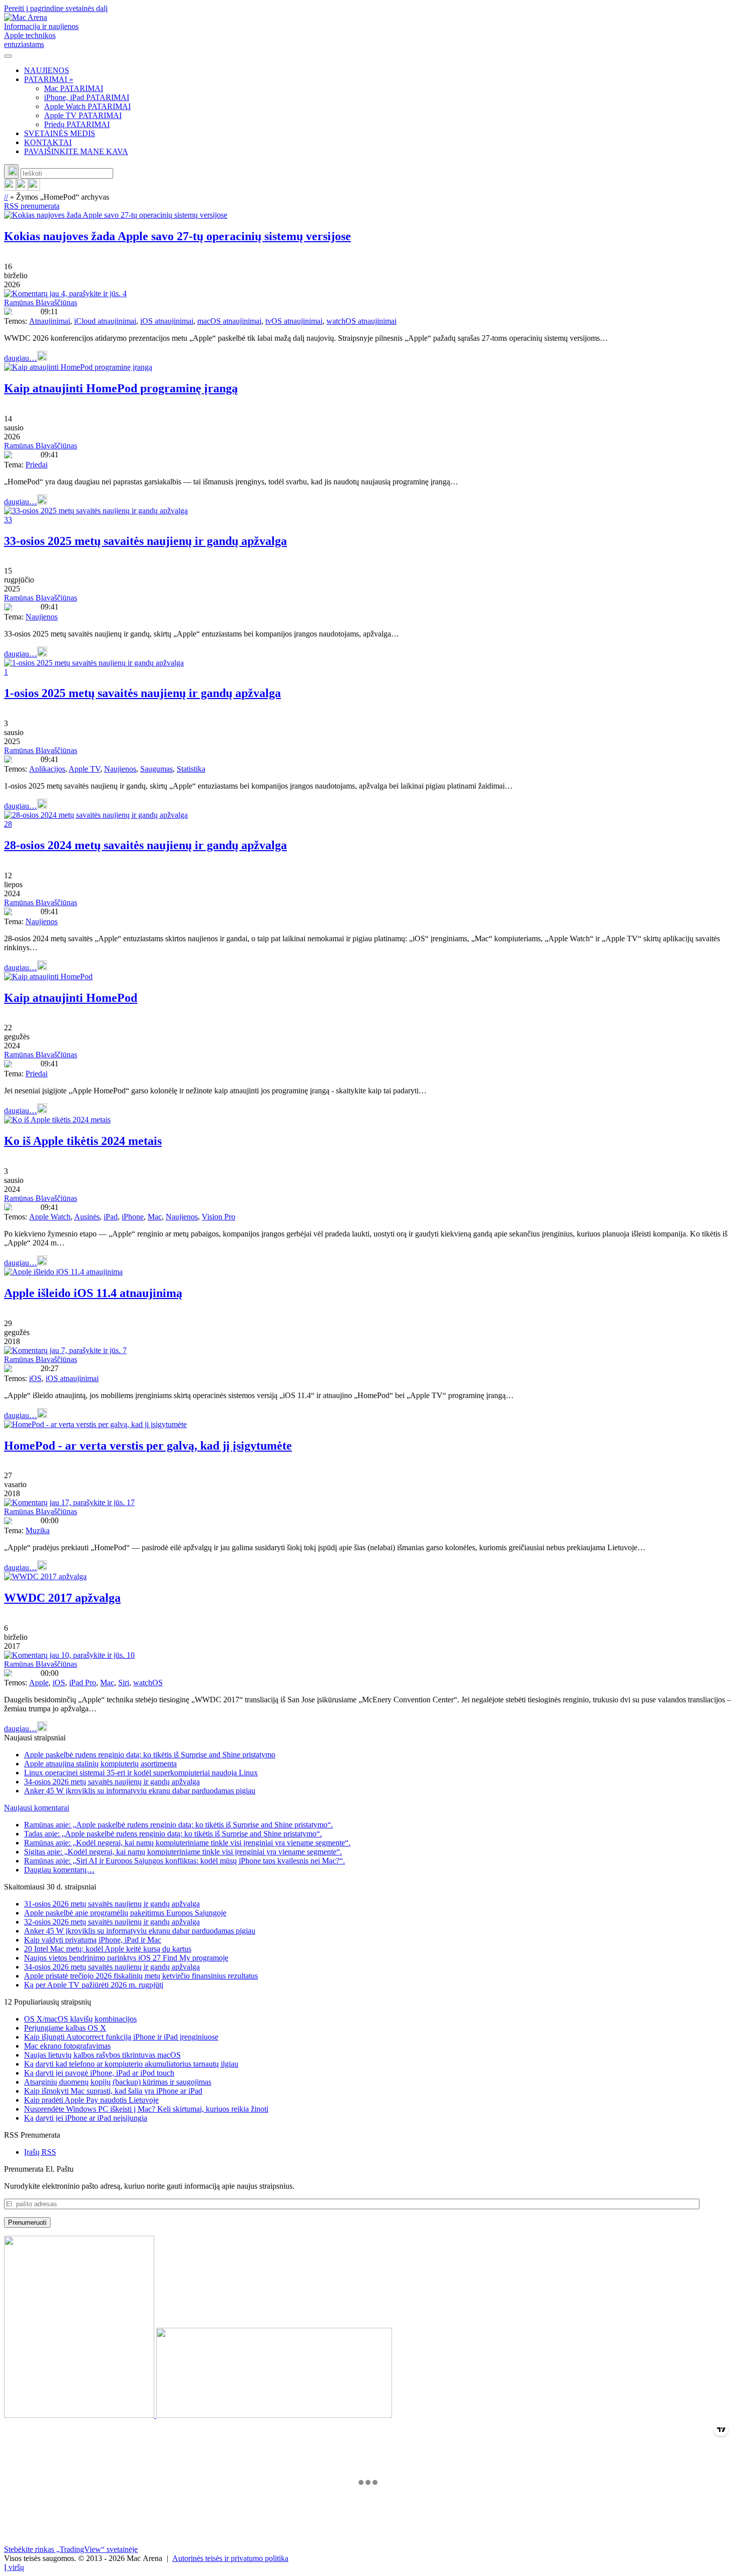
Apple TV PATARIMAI (83, 115)
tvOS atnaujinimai (294, 321)
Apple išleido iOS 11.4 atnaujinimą (93, 1293)
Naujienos (42, 617)
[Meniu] (8, 56)
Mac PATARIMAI (74, 88)
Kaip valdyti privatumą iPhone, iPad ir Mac (93, 1940)
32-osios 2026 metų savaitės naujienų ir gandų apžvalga (112, 1922)
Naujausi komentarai (37, 1808)
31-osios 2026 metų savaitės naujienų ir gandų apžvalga (112, 1904)
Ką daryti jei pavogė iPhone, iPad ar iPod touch (99, 2073)
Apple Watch (50, 1217)
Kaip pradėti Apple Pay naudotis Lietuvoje (91, 2100)
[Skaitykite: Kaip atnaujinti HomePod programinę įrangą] (78, 367)
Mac (155, 1217)
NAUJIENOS (47, 70)
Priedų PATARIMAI (77, 124)
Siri (124, 1683)
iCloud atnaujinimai (105, 321)
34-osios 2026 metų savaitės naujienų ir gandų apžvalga (112, 1782)
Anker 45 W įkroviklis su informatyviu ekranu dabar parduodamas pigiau (140, 1791)
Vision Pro (219, 1217)
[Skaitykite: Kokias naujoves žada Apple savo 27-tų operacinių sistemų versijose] (116, 215)
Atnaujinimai (50, 321)
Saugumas (156, 769)
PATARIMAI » (49, 79)
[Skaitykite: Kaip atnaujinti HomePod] (48, 977)
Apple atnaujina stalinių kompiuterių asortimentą (100, 1764)
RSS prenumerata (32, 206)
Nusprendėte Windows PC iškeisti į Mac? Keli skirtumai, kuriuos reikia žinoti (146, 2109)
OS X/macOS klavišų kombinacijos (80, 2019)
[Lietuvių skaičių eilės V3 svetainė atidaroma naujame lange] (368, 2328)
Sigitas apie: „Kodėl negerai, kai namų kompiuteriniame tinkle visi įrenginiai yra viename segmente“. (183, 1852)
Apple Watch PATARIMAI (87, 106)
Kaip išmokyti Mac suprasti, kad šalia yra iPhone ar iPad (113, 2091)
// (6, 197)
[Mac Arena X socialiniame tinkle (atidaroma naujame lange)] (34, 188)
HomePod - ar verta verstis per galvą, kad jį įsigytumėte (148, 1446)
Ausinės (87, 1217)
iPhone (133, 1217)
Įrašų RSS (40, 2152)
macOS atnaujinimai (229, 321)
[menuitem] (378, 71)
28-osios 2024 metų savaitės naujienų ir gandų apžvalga (145, 845)
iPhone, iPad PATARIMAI (87, 97)
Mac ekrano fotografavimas (67, 2046)
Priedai (37, 465)
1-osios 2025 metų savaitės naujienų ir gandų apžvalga (142, 693)
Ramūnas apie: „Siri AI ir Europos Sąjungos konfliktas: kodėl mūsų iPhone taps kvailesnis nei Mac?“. (185, 1861)
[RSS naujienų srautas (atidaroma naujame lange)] (10, 188)
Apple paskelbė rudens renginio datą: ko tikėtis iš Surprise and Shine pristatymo (150, 1755)
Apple (39, 1683)
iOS (35, 1378)
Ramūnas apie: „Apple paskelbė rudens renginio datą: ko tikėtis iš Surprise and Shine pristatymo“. (178, 1825)
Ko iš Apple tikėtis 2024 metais (83, 1141)
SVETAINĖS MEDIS (60, 133)
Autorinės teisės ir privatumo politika (230, 2558)
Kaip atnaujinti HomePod (71, 998)
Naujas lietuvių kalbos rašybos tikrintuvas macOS (102, 2055)
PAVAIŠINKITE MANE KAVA (76, 151)
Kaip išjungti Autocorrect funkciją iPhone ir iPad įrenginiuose (121, 2037)
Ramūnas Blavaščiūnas (41, 302)
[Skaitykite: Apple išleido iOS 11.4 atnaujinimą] (63, 1272)
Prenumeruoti (27, 2222)
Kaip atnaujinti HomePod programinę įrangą (121, 388)
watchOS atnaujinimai (361, 321)
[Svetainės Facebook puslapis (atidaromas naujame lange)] (22, 188)
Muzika (38, 1530)
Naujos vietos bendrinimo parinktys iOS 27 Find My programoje (126, 1958)
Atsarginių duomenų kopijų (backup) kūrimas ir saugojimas (118, 2082)
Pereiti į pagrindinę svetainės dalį (56, 8)
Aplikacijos (47, 769)
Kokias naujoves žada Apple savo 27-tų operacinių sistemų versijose (177, 236)
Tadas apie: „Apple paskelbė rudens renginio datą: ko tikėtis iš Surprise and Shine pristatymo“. (173, 1834)
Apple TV (84, 769)
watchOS (148, 1683)
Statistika (191, 769)
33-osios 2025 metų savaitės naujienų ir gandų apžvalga (145, 541)
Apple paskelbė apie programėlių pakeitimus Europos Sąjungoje (125, 1913)
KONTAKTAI (48, 142)
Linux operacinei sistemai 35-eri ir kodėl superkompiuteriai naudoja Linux (141, 1773)
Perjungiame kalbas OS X (65, 2028)
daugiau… (21, 358)
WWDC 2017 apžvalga (62, 1598)
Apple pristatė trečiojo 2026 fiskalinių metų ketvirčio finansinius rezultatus (141, 1976)
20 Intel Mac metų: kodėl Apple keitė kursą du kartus (108, 1949)
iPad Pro (83, 1683)
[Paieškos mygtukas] (11, 171)
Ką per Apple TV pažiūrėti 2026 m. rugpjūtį (94, 1985)
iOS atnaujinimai (167, 321)
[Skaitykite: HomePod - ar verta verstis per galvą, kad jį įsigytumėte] (95, 1424)
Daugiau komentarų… (59, 1870)
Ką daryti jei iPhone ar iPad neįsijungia (86, 2118)
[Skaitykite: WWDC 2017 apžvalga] (45, 1576)
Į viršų (14, 2567)
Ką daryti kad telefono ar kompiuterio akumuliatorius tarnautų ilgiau (131, 2064)
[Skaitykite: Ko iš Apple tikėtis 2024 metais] (57, 1120)
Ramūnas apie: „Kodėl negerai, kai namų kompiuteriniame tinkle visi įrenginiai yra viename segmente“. (187, 1843)
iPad (111, 1217)
